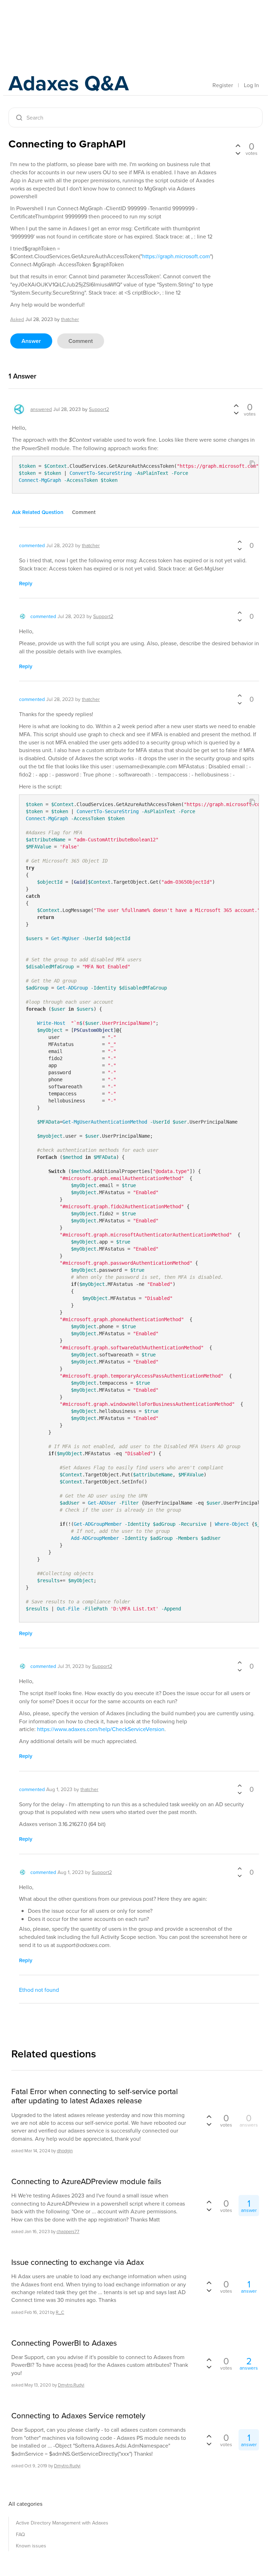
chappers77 (68, 2231)
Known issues (31, 2546)
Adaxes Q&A (69, 83)
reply (26, 583)
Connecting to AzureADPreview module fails (86, 2181)
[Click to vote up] (238, 146)
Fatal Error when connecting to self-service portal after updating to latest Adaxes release (95, 2096)
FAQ (20, 2534)
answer (31, 341)
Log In (251, 85)
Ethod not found (39, 1990)
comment (81, 341)
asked (17, 319)
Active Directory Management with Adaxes (62, 2523)
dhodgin (65, 2151)
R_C (60, 2312)
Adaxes (42, 21)
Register (223, 85)
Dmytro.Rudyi (71, 2385)
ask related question (38, 512)
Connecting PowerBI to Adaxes (64, 2343)
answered (41, 409)
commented (32, 545)
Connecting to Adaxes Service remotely (78, 2415)
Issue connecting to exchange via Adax (78, 2262)
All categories (25, 2504)
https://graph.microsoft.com (176, 256)
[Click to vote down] (238, 152)
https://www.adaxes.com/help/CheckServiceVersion (101, 1729)
